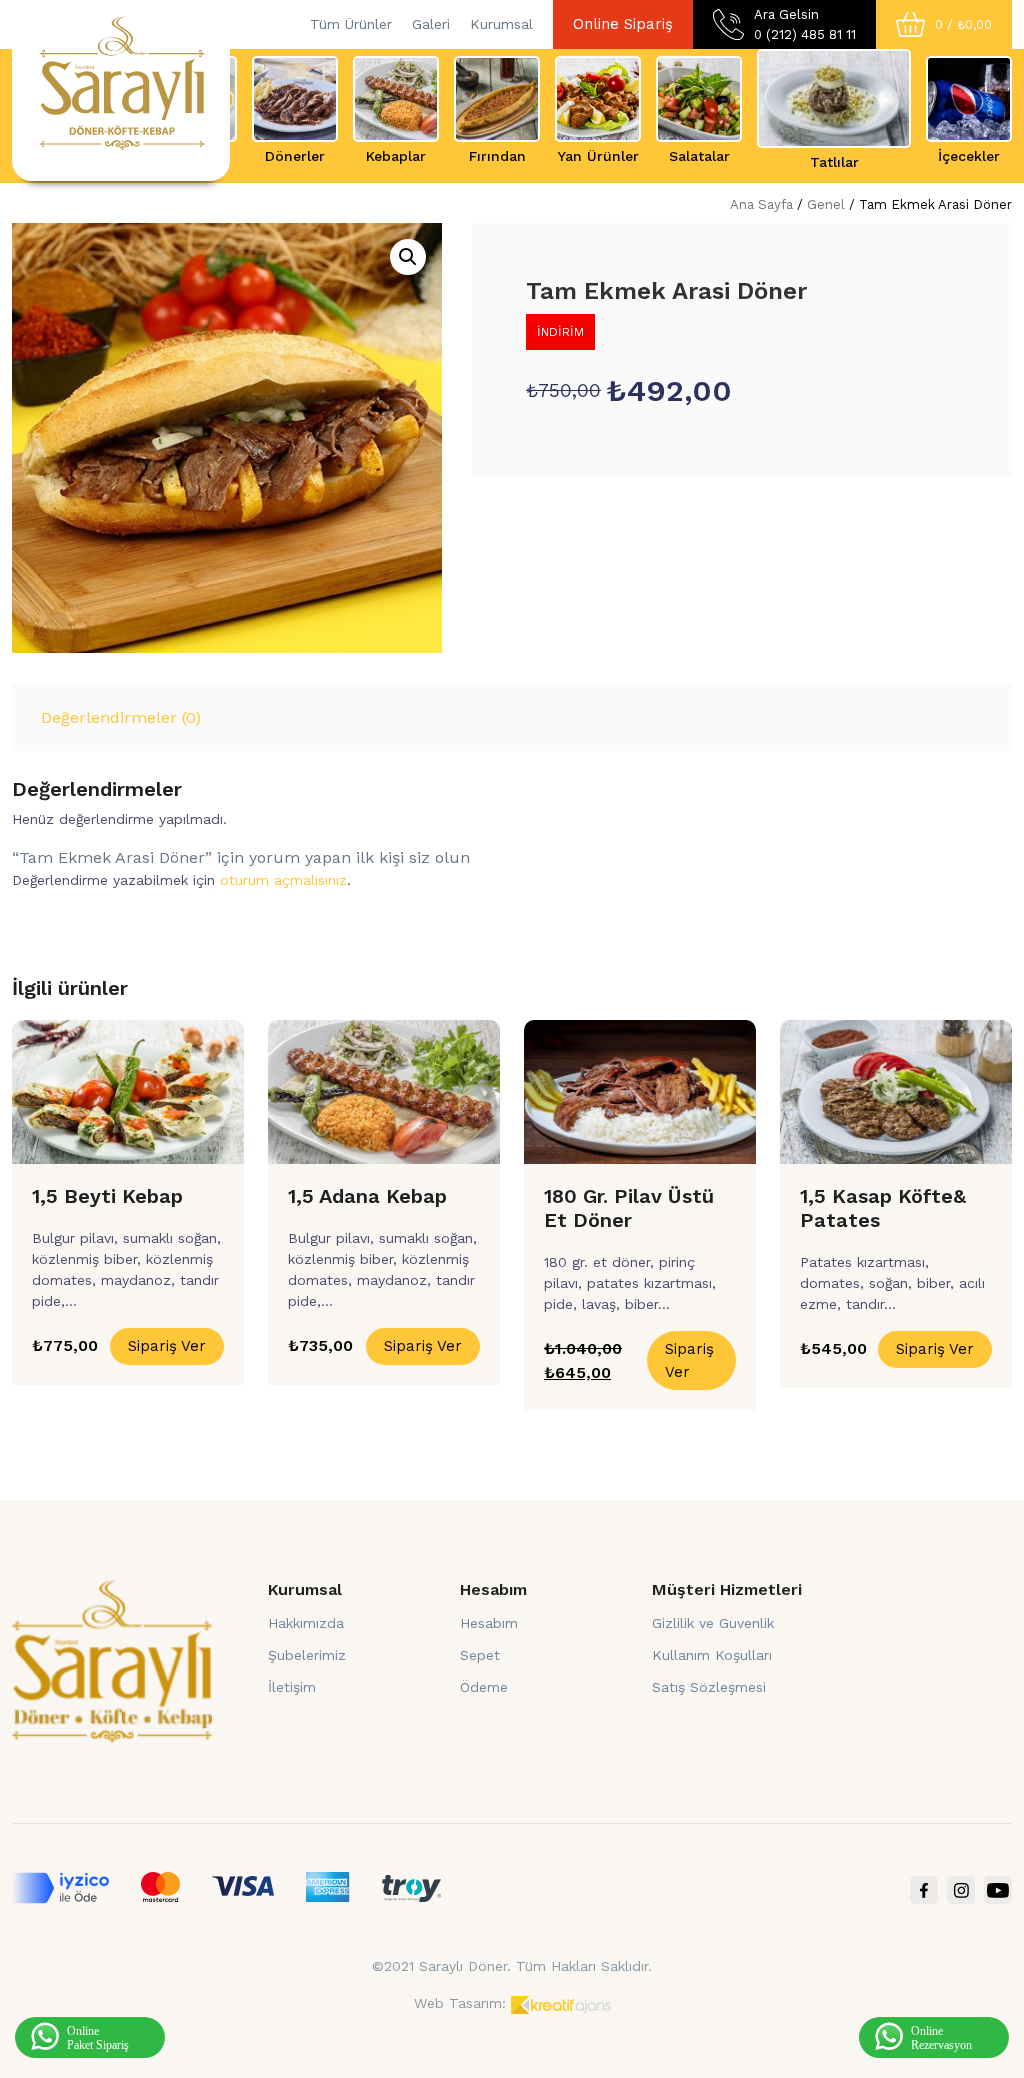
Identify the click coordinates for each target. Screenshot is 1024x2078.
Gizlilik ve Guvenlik (713, 1623)
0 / (963, 24)
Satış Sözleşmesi (709, 1687)
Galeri (431, 24)
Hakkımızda (306, 1623)
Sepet (480, 1655)
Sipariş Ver (167, 1346)
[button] (408, 257)
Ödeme (484, 1687)
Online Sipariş (623, 24)
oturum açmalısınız (283, 880)
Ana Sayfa (761, 204)
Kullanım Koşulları (712, 1655)
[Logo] (121, 81)
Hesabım (489, 1623)
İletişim (292, 1687)
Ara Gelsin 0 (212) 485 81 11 (805, 24)
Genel (826, 204)
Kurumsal (501, 24)
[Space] (112, 1660)
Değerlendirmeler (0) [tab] (121, 717)
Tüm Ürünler (351, 24)
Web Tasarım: (460, 2003)
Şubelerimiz (307, 1655)
